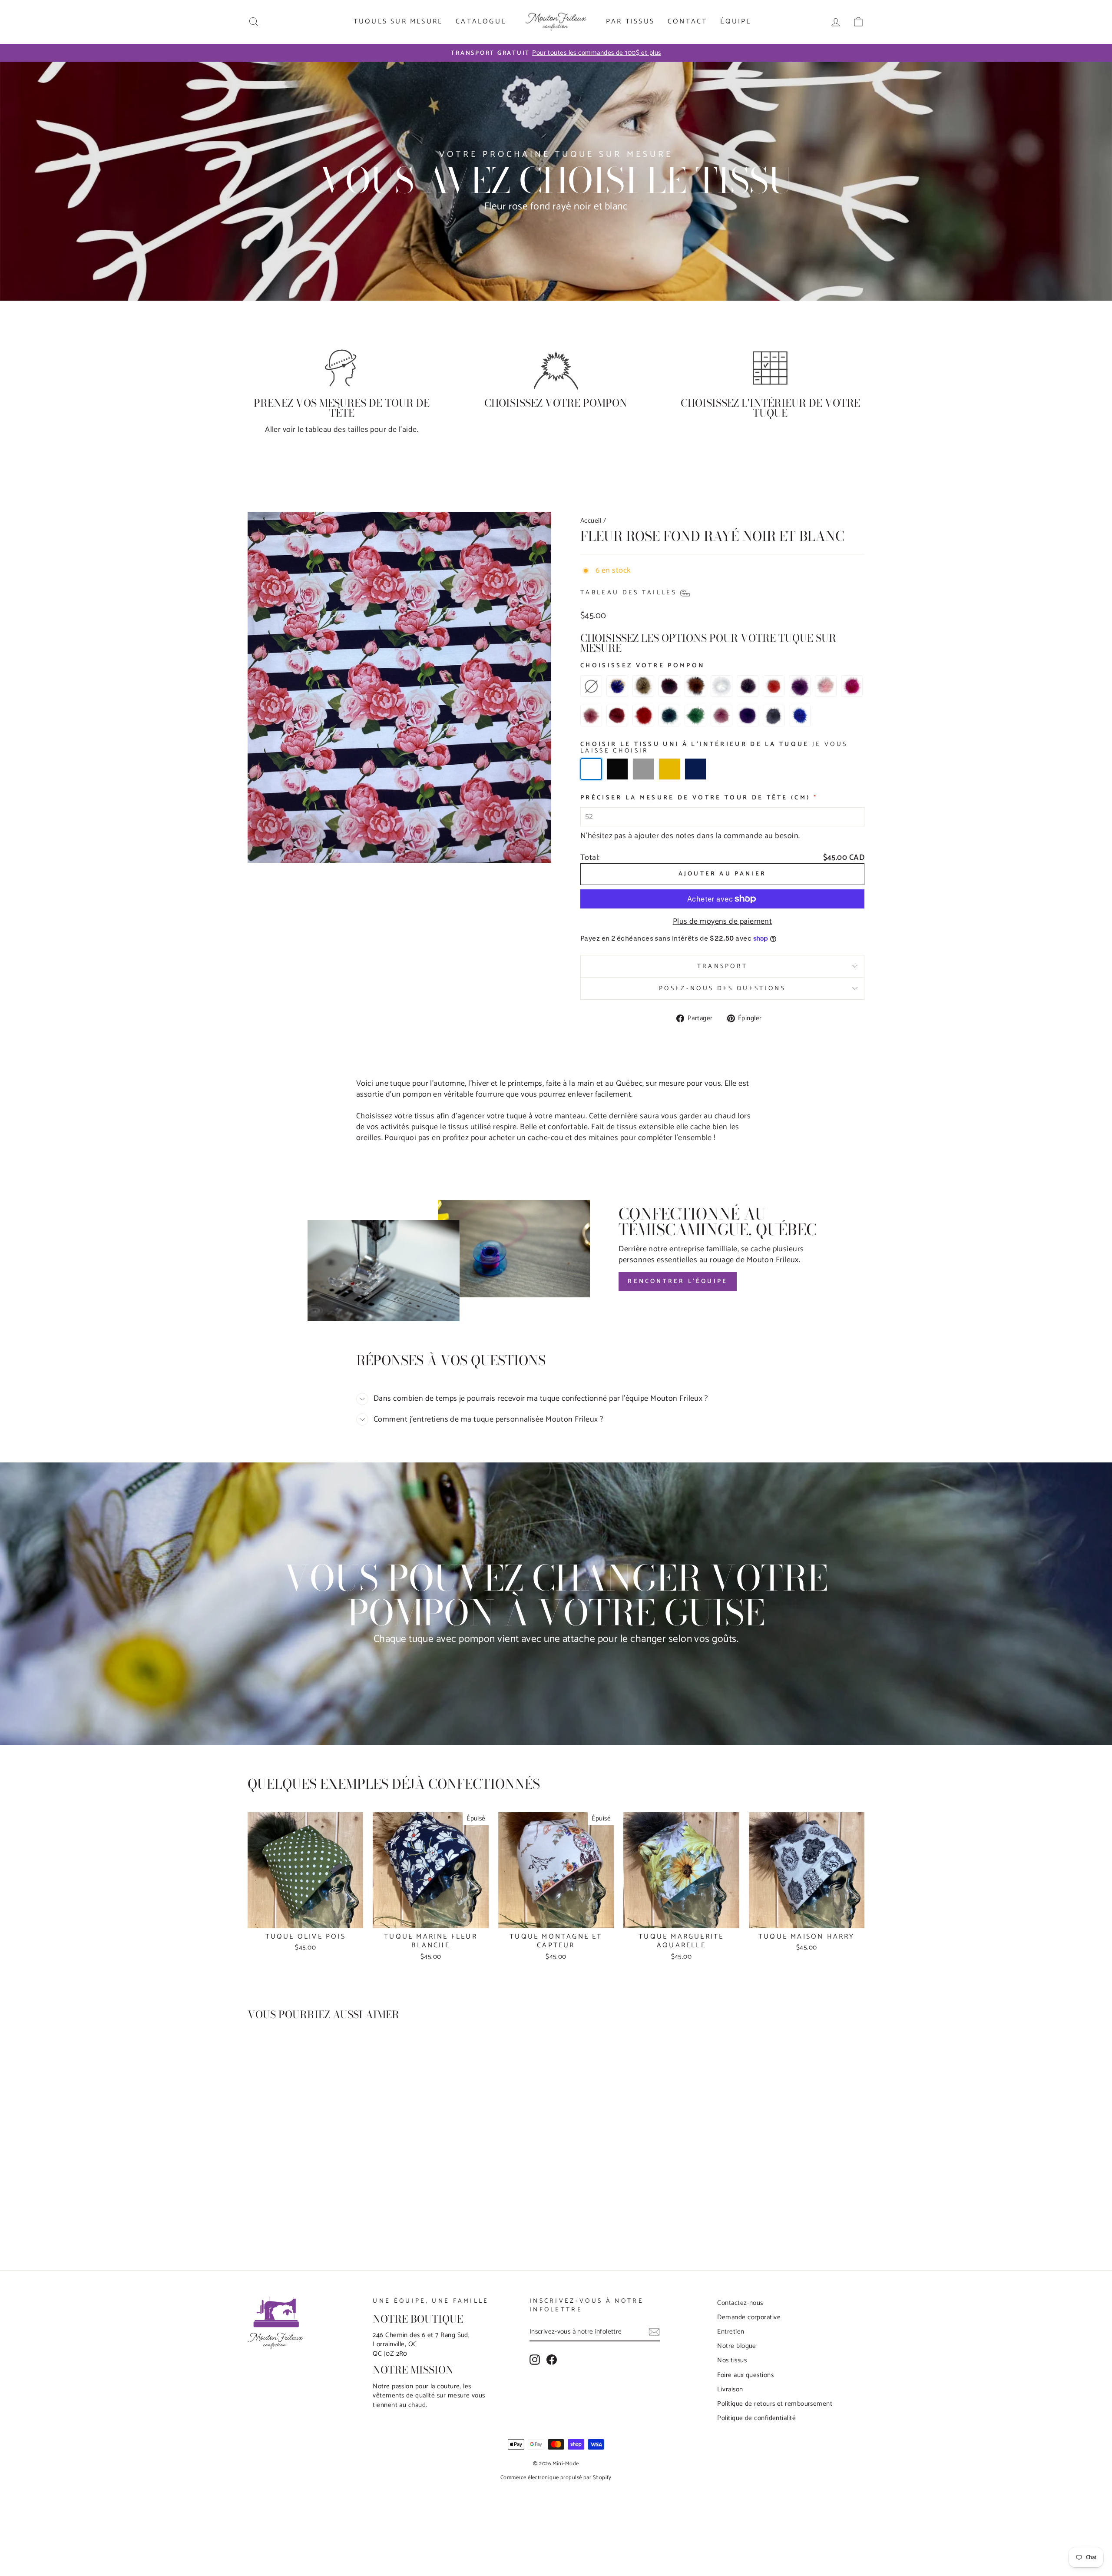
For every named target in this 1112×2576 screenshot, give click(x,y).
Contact (687, 22)
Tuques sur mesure (398, 22)
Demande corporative (749, 2317)
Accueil (591, 521)
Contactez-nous (740, 2303)
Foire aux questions (745, 2375)
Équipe (736, 22)
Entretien (731, 2332)
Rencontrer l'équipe (678, 1281)
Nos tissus (732, 2360)
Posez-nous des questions (722, 988)
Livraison (730, 2389)
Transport (723, 966)
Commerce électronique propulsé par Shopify (556, 2478)
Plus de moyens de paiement (723, 922)
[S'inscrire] (654, 2332)
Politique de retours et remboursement (775, 2404)
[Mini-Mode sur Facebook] (552, 2360)
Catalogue (481, 22)
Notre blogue (736, 2346)
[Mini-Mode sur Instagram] (535, 2360)
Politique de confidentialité (756, 2418)
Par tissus (630, 22)
